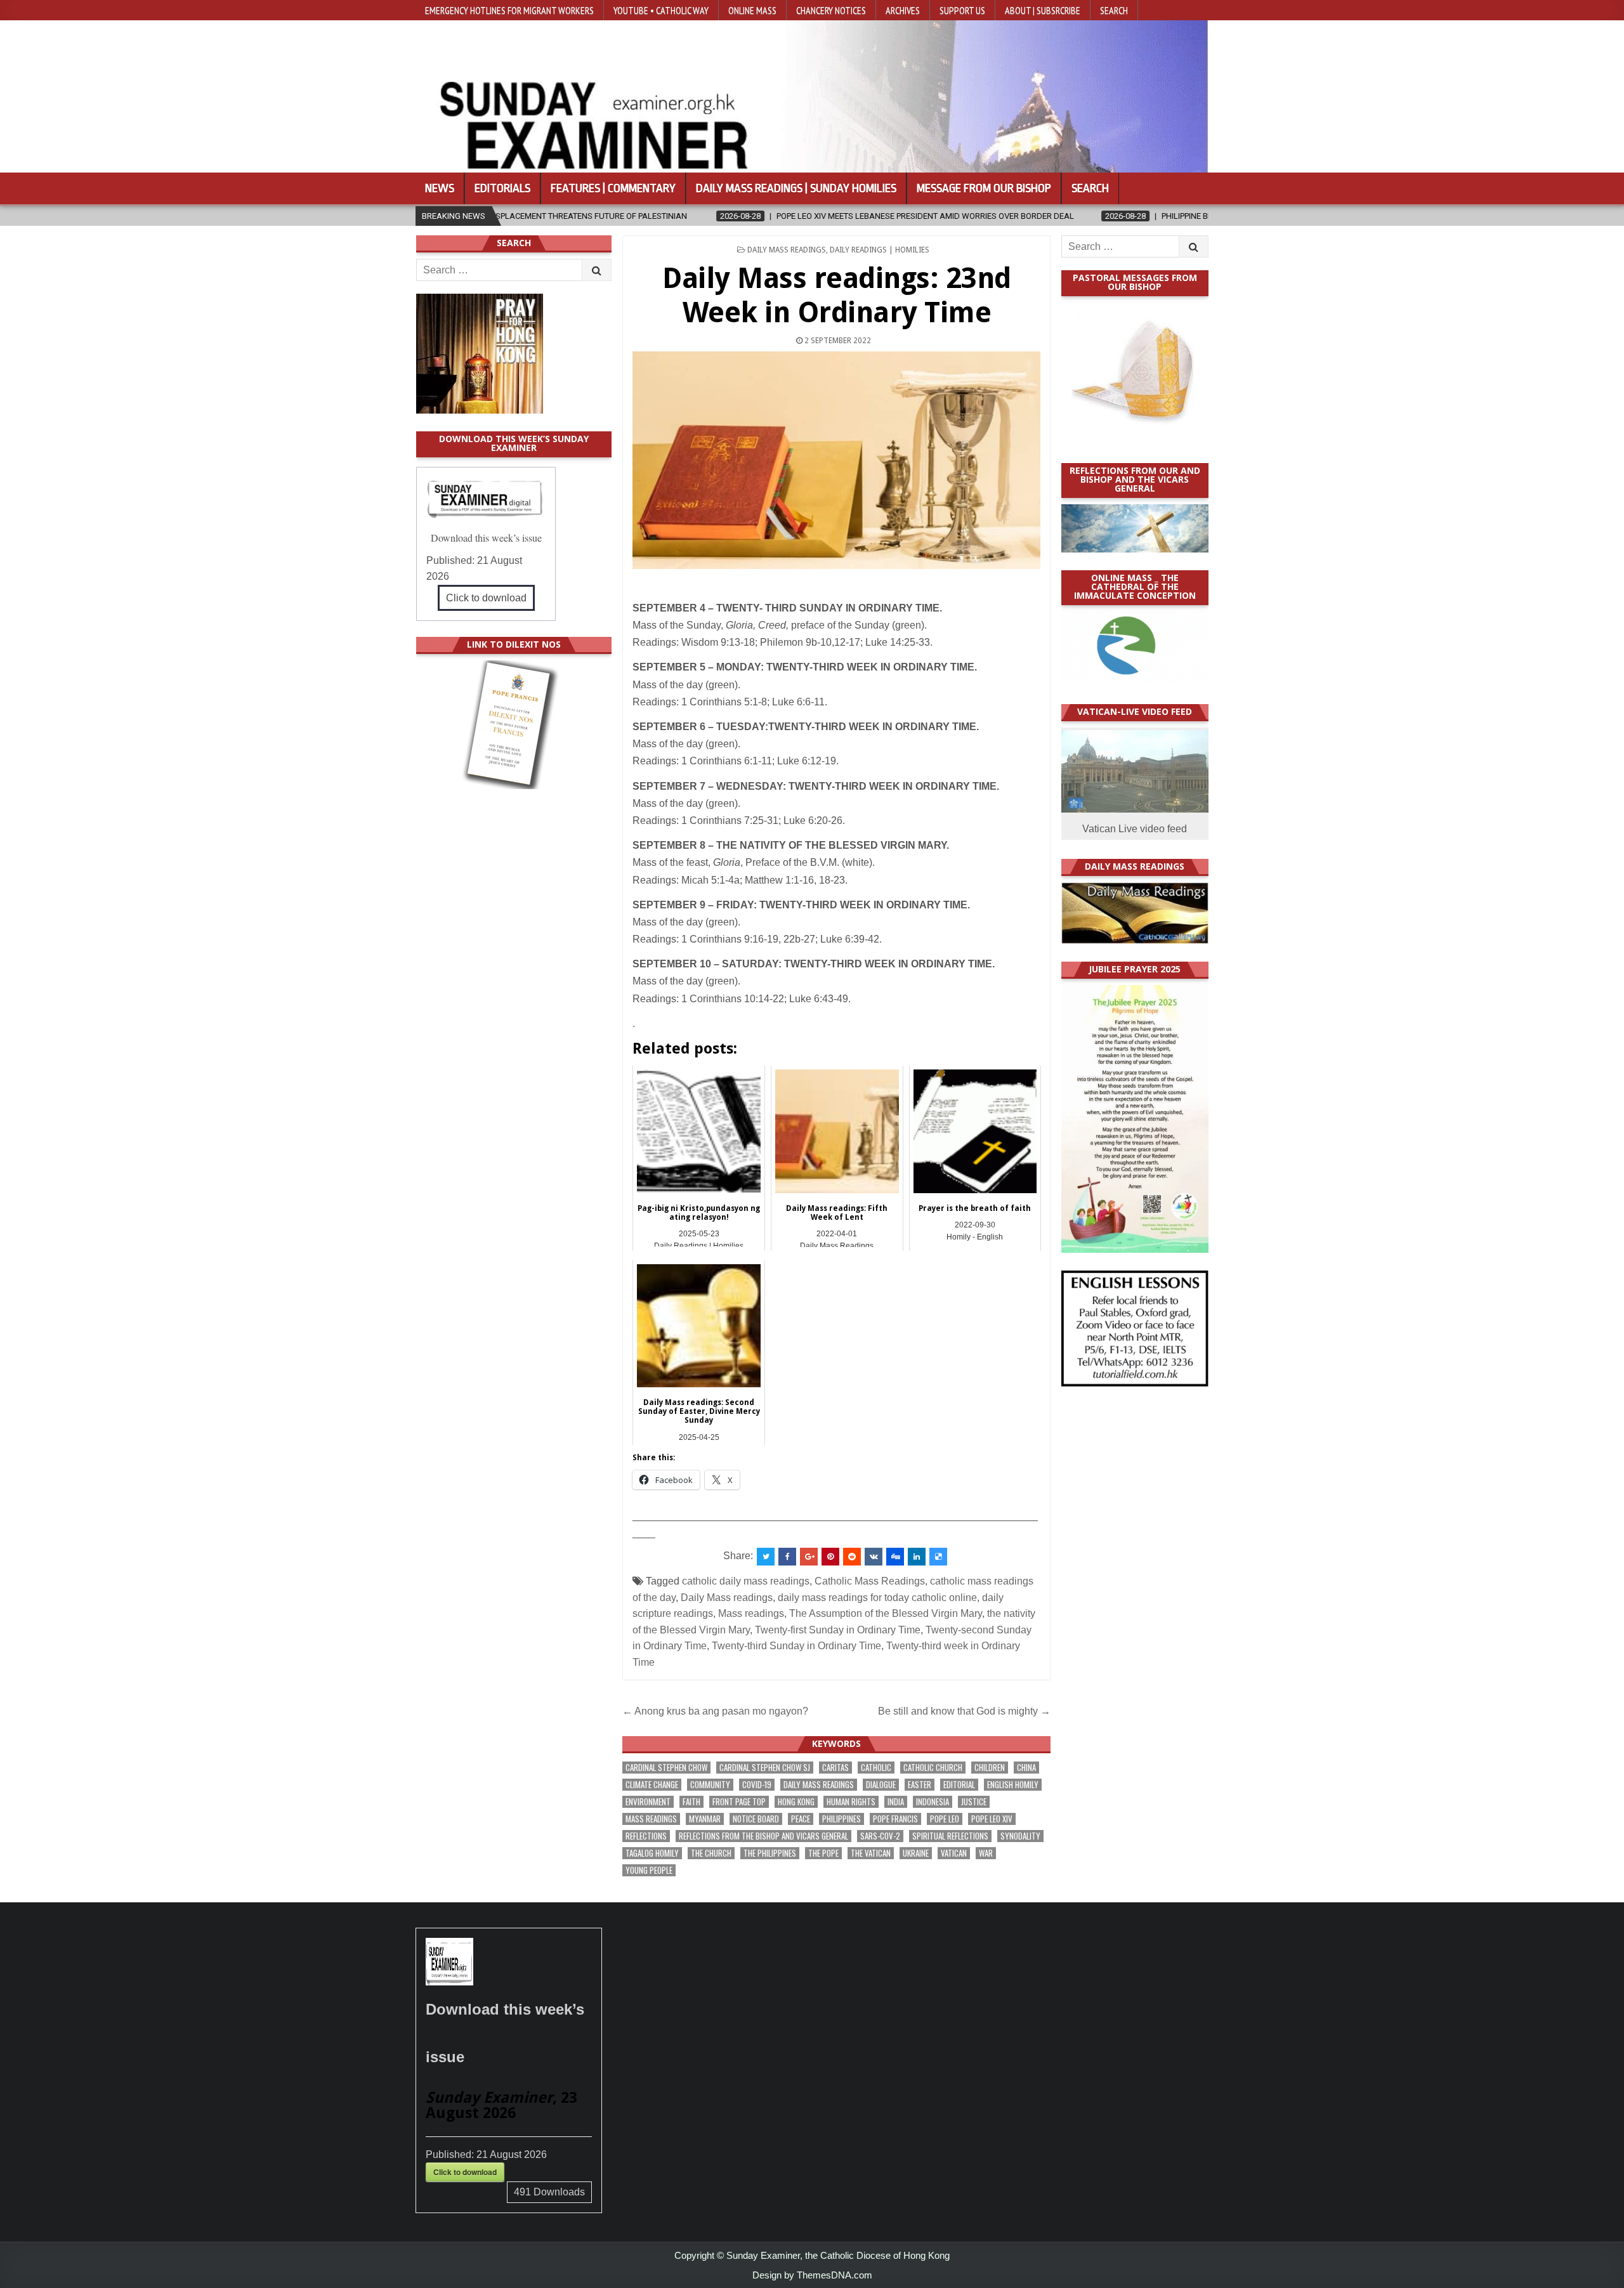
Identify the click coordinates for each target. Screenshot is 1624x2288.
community (710, 1785)
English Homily (1013, 1785)
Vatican (954, 1853)
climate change (652, 1785)
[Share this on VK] (874, 1557)
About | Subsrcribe (1043, 10)
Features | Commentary (613, 188)
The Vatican (871, 1853)
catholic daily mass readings (746, 1581)
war (986, 1853)
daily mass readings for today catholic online (877, 1598)
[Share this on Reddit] (852, 1557)
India (896, 1802)
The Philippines (770, 1853)
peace (801, 1819)
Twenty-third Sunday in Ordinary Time (796, 1646)
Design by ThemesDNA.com (812, 2275)
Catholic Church (933, 1768)
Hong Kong (796, 1802)
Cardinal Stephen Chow (666, 1768)
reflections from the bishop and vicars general (763, 1836)
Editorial (959, 1785)
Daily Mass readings (727, 1598)
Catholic (876, 1768)
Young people (649, 1870)
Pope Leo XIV (992, 1819)
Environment (648, 1802)
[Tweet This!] (766, 1557)
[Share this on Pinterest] (830, 1557)
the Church (711, 1853)
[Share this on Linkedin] (917, 1557)
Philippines (841, 1819)
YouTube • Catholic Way (661, 10)
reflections (646, 1836)
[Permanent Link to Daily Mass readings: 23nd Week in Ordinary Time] (836, 460)
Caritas (835, 1768)
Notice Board (756, 1819)
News (440, 188)
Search (1114, 10)
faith (691, 1802)
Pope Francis (895, 1819)
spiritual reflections (950, 1836)
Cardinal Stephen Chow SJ (765, 1768)
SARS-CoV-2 (880, 1836)
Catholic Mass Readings (870, 1581)
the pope (823, 1853)
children (990, 1768)
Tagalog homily (652, 1853)
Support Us (962, 10)
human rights (851, 1802)
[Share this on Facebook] (787, 1557)
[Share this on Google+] (809, 1557)
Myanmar (705, 1819)
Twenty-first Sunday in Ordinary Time (838, 1630)
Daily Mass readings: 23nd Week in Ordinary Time (837, 295)
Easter (920, 1785)
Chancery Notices (831, 10)
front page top (739, 1802)
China (1026, 1768)
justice (974, 1802)
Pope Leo (945, 1819)
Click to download (486, 598)
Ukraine (916, 1853)
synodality (1020, 1836)
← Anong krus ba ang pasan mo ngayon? (717, 1711)
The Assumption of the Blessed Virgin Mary (886, 1613)
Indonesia (933, 1802)
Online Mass (752, 10)
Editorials (502, 188)
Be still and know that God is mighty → (964, 1711)
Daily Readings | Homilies (880, 250)
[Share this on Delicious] (938, 1557)
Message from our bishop (984, 188)
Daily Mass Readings (787, 250)
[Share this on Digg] (895, 1557)
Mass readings (751, 1613)
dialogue (881, 1785)
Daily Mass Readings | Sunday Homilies (796, 188)
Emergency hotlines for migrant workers (509, 10)
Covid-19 (757, 1785)
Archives (903, 10)
